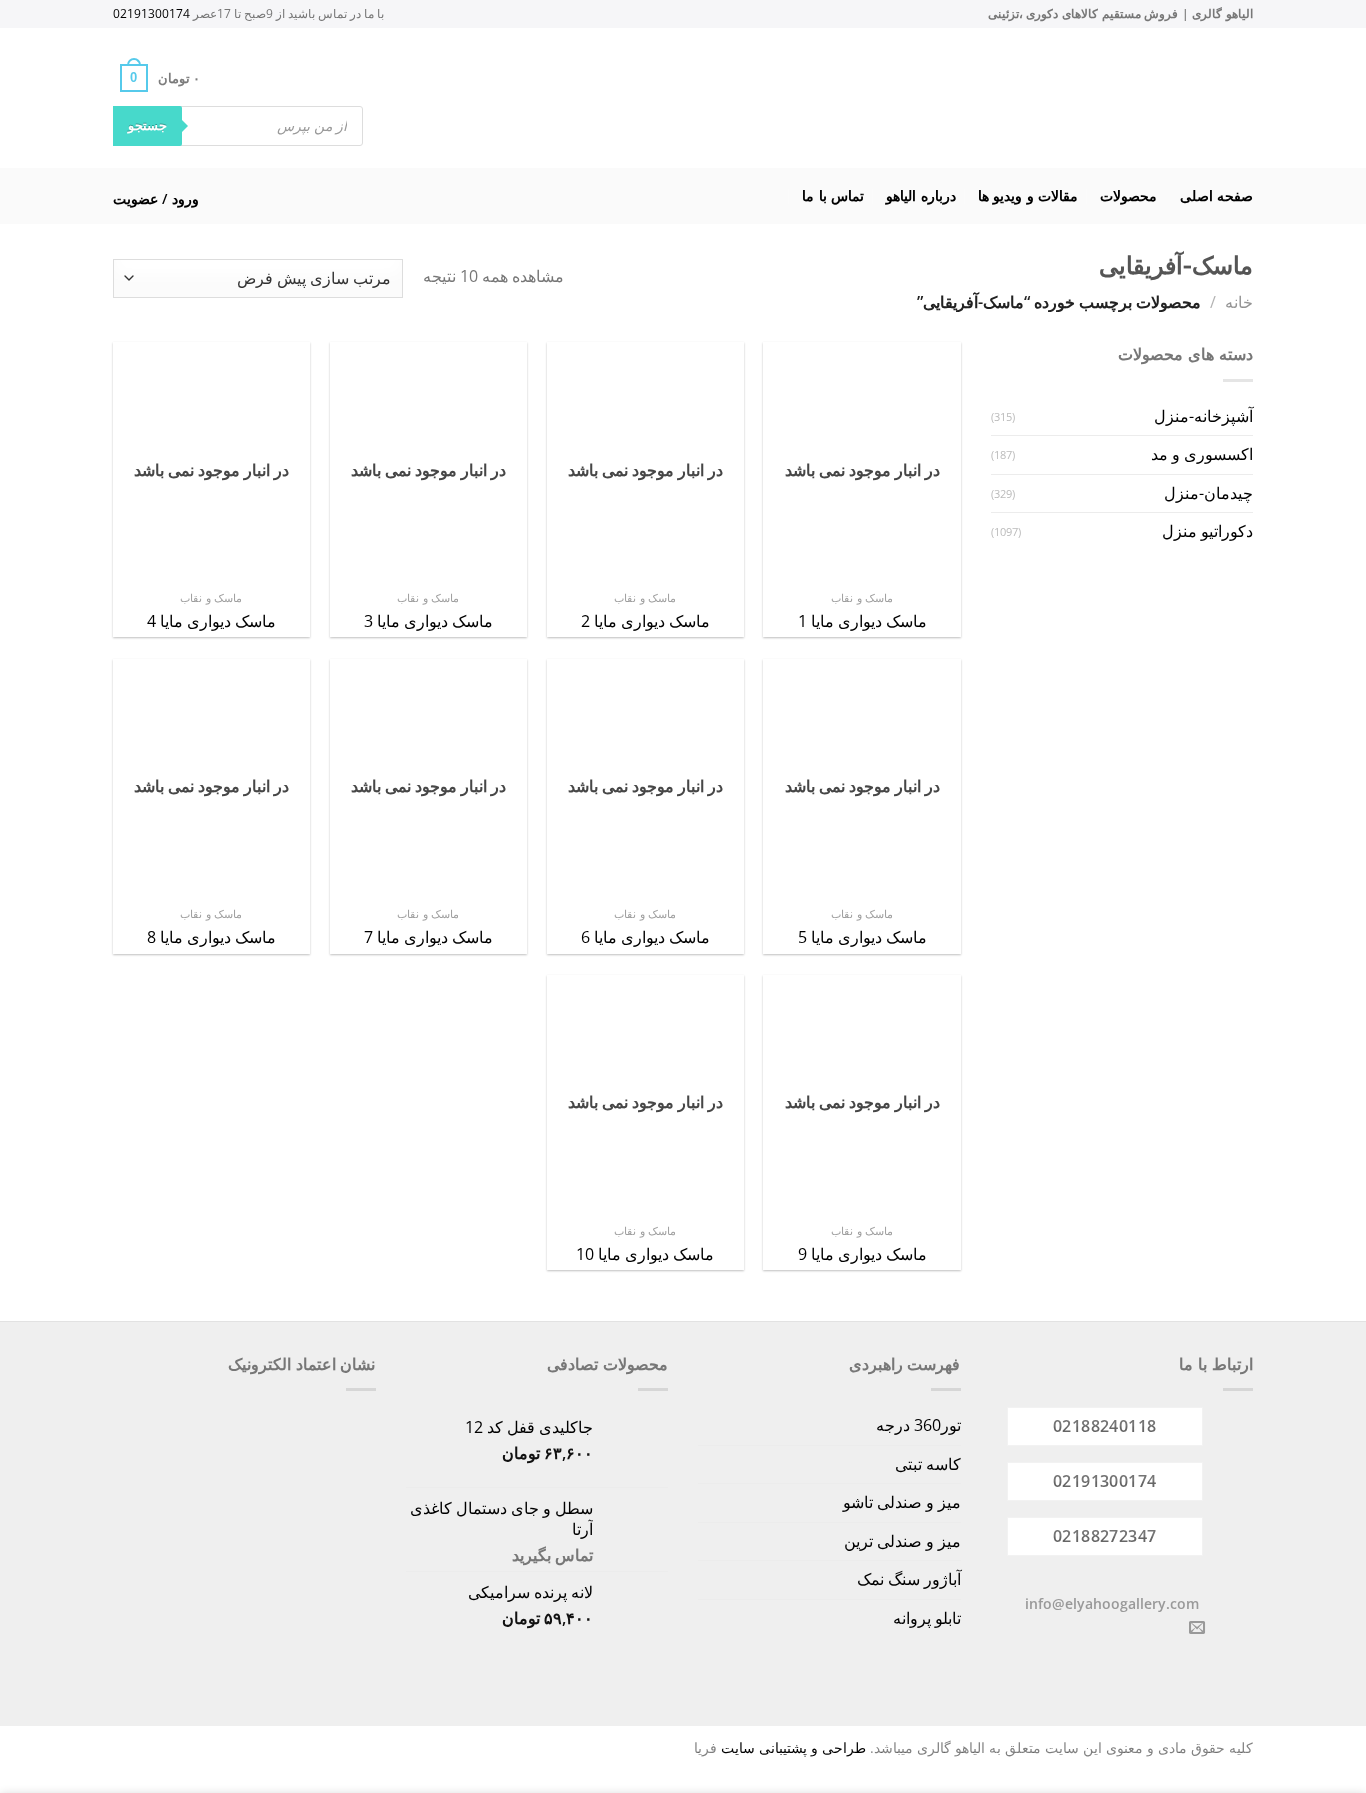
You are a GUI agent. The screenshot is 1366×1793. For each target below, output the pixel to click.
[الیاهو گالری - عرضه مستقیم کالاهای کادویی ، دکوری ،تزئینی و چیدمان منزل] (709, 98)
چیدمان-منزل (1208, 493)
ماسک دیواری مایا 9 (862, 1254)
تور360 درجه (918, 1425)
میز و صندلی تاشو (902, 1502)
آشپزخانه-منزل (1203, 416)
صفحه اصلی (1216, 195)
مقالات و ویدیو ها (1028, 195)
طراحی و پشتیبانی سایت (793, 1747)
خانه (1239, 302)
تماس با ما (833, 195)
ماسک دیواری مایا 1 (862, 621)
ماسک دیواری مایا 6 (645, 937)
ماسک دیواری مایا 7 (428, 937)
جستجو (147, 125)
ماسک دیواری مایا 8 (211, 937)
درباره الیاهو (920, 195)
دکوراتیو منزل (1207, 531)
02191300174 (151, 13)
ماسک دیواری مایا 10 (645, 1254)
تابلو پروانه (927, 1618)
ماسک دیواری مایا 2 (645, 621)
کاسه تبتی (928, 1464)
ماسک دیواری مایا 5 (862, 937)
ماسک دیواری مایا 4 (211, 621)
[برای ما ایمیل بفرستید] (1197, 1628)
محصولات (1128, 195)
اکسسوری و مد (1202, 454)
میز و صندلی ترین (902, 1541)
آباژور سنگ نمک (909, 1579)
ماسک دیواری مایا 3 (428, 621)
